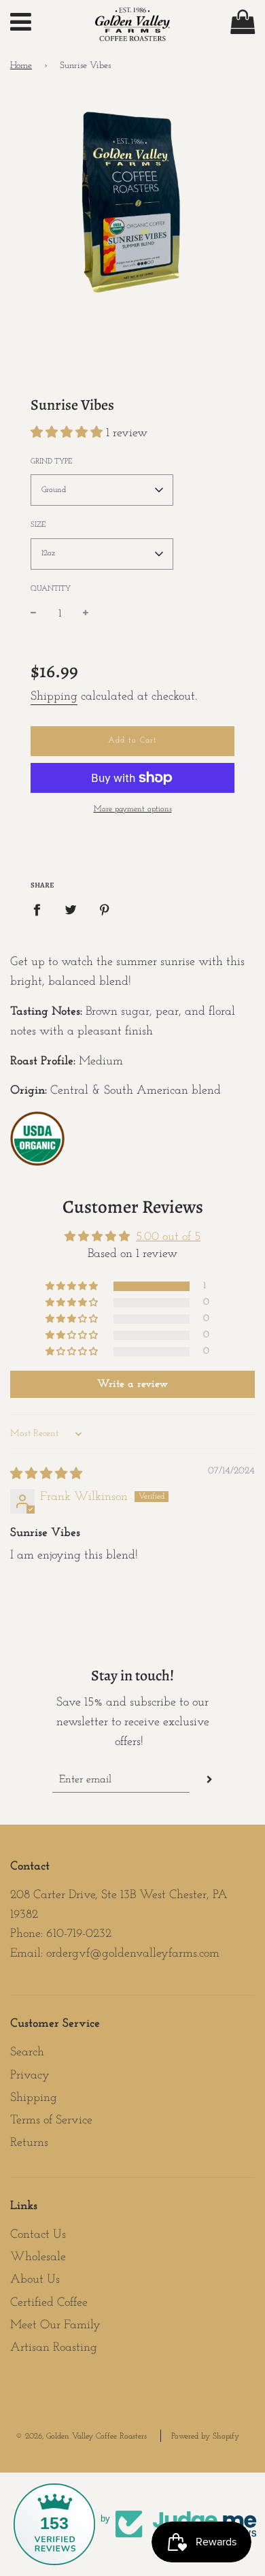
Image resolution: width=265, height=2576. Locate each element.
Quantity (51, 589)
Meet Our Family (55, 2326)
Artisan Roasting (54, 2348)
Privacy (30, 2076)
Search (27, 2053)
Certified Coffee (49, 2303)
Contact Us (38, 2235)
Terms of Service (51, 2121)
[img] (46, 1475)
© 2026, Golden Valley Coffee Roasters (81, 2436)
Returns (29, 2143)
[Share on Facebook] (41, 910)
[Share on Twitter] (71, 910)
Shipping (54, 697)
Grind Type (51, 462)
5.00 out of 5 (168, 1237)
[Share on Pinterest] (105, 910)
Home (21, 66)
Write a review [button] (132, 1384)
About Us (35, 2280)
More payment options (133, 809)
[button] (68, 434)
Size (38, 525)
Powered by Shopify (205, 2436)
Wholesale (38, 2257)
